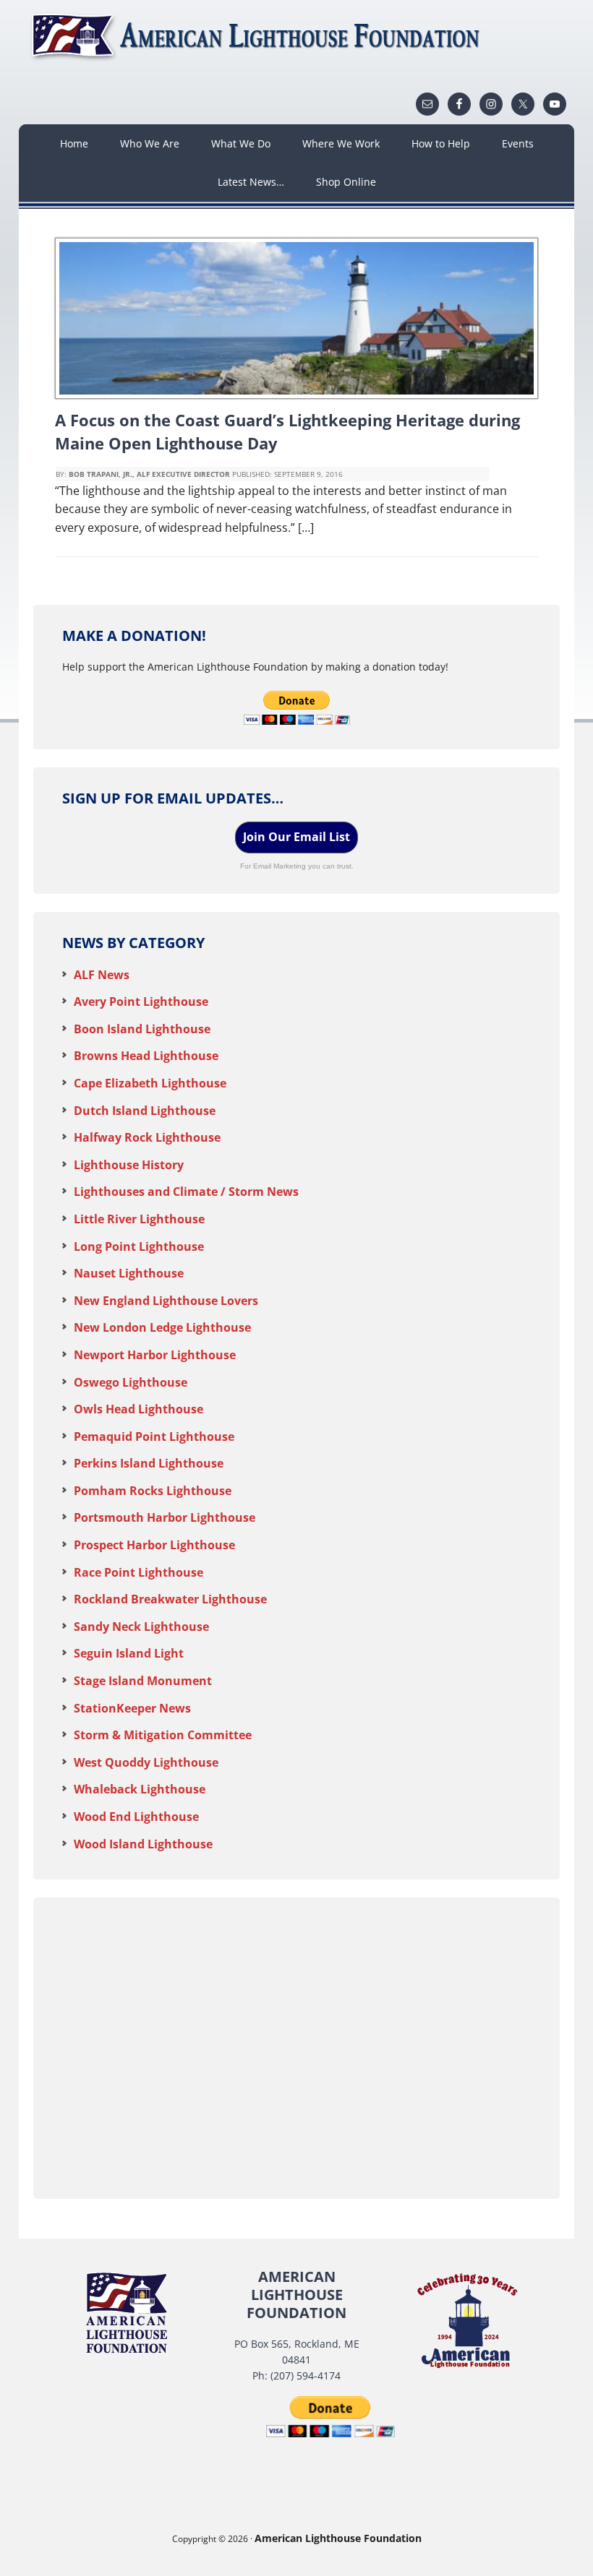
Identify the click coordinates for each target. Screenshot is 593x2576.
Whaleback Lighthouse (140, 1789)
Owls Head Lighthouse (138, 1409)
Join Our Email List (296, 837)
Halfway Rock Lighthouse (147, 1137)
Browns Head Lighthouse (146, 1056)
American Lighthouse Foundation (257, 36)
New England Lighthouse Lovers (166, 1301)
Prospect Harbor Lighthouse (154, 1545)
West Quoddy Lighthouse (146, 1762)
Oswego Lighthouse (131, 1382)
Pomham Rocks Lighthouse (153, 1491)
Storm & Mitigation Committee (163, 1735)
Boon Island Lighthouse (142, 1029)
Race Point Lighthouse (138, 1572)
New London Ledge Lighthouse (162, 1327)
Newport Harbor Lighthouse (155, 1355)
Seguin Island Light (129, 1653)
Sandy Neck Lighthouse (141, 1627)
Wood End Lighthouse (136, 1817)
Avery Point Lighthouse (141, 1001)
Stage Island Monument (143, 1681)
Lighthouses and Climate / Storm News (186, 1192)
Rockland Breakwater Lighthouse (170, 1599)
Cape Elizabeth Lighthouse (150, 1083)
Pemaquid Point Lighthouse (154, 1436)
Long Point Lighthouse (139, 1246)
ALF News (102, 975)
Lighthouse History (129, 1165)
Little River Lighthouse (139, 1219)
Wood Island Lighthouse (143, 1844)
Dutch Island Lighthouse (145, 1111)
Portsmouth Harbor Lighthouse (165, 1517)
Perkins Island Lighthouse (149, 1463)
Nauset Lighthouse (129, 1273)
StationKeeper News (132, 1708)
